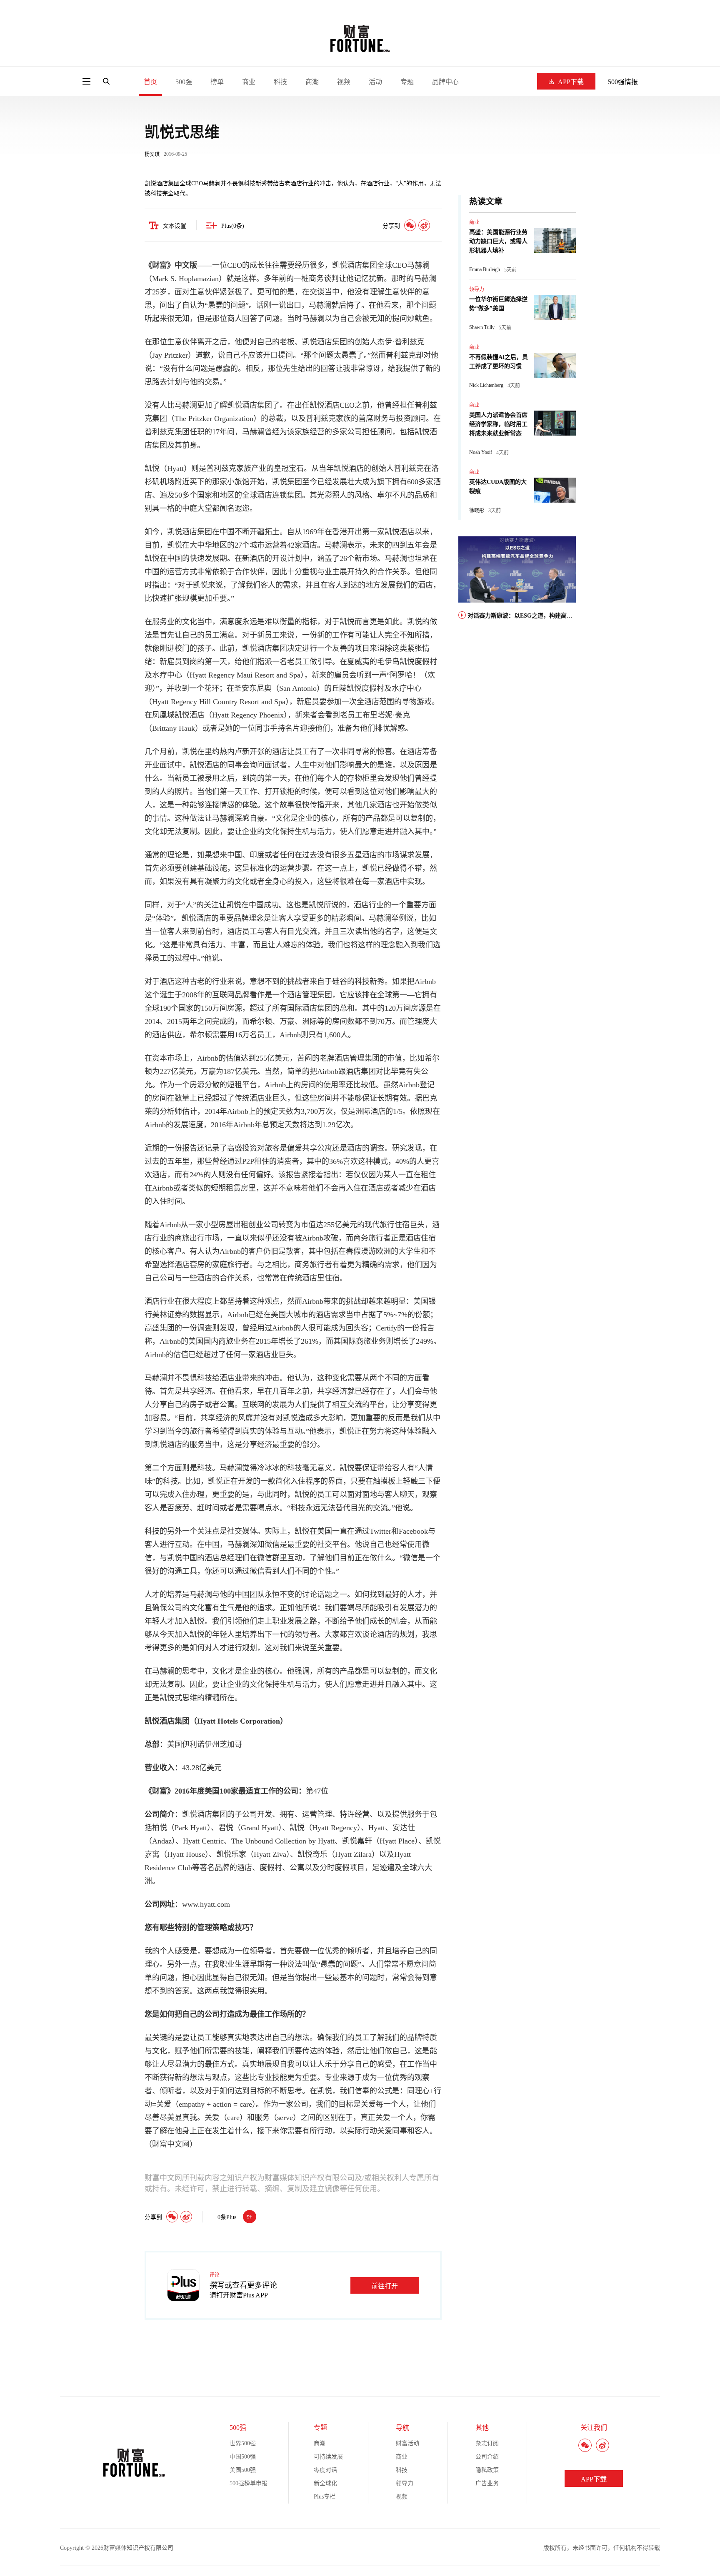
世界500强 (243, 2443)
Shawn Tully (482, 327)
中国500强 (243, 2457)
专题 (407, 82)
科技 (280, 82)
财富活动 (407, 2443)
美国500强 (243, 2470)
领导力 (477, 289)
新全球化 (325, 2483)
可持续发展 (328, 2457)
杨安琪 (152, 154)
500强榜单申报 (249, 2483)
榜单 (217, 82)
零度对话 (325, 2470)
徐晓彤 (477, 511)
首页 (150, 82)
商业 (249, 82)
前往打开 (385, 2286)
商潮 (312, 82)
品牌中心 (445, 82)
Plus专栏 (325, 2497)
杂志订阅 (487, 2443)
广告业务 (487, 2483)
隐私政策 (487, 2470)
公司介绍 (487, 2457)
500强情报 (623, 82)
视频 (344, 82)
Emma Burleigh (485, 269)
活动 (375, 82)
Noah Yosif (481, 452)
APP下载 (571, 82)
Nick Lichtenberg (486, 385)
